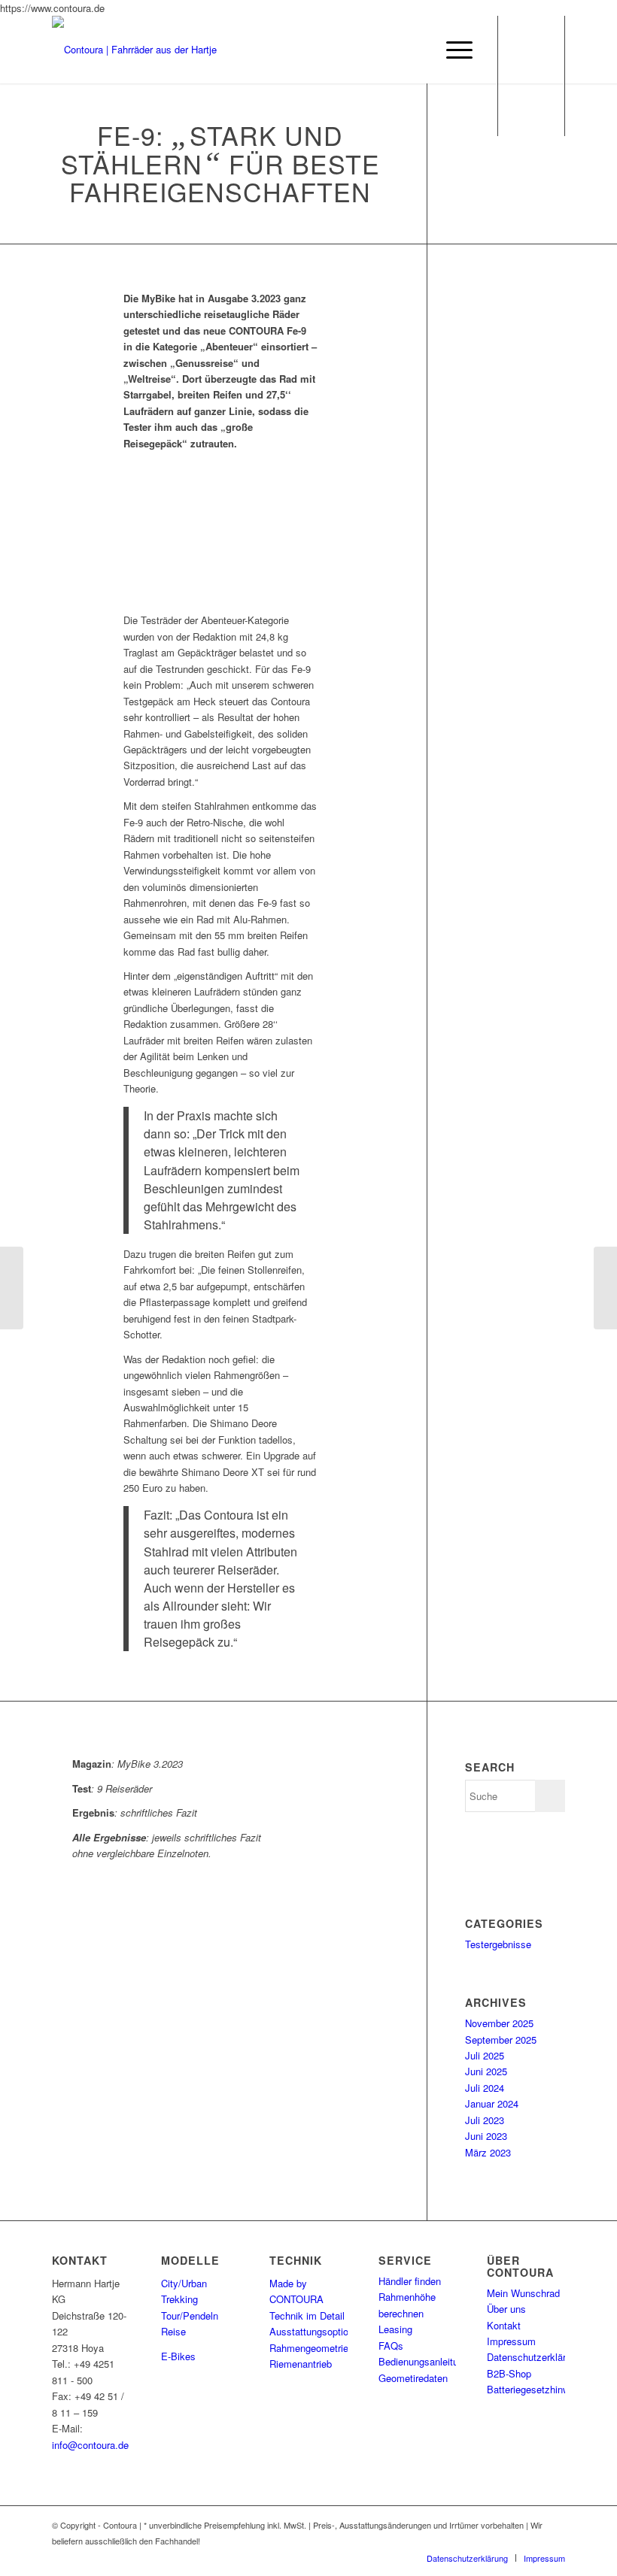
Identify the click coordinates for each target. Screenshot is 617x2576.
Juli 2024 (485, 2088)
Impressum (511, 2341)
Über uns (506, 2309)
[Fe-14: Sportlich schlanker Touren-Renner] (12, 1288)
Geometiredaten (413, 2378)
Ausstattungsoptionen (317, 2331)
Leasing (395, 2329)
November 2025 (499, 2023)
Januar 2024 (492, 2103)
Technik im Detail (307, 2315)
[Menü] (452, 50)
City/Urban (184, 2283)
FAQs (391, 2346)
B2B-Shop (509, 2373)
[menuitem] (467, 2558)
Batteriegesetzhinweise (537, 2389)
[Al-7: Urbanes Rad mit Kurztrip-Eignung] (605, 1288)
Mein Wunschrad (523, 2293)
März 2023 (488, 2152)
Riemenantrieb (301, 2364)
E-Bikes (178, 2356)
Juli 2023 (485, 2120)
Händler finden (410, 2281)
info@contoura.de (90, 2445)
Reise (173, 2331)
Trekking (179, 2299)
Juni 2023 (486, 2136)
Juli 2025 (485, 2055)
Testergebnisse (498, 1944)
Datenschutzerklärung (534, 2357)
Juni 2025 (486, 2071)
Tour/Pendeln (190, 2315)
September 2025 (501, 2040)
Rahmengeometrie (309, 2348)
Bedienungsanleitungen (429, 2361)
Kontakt (504, 2325)
